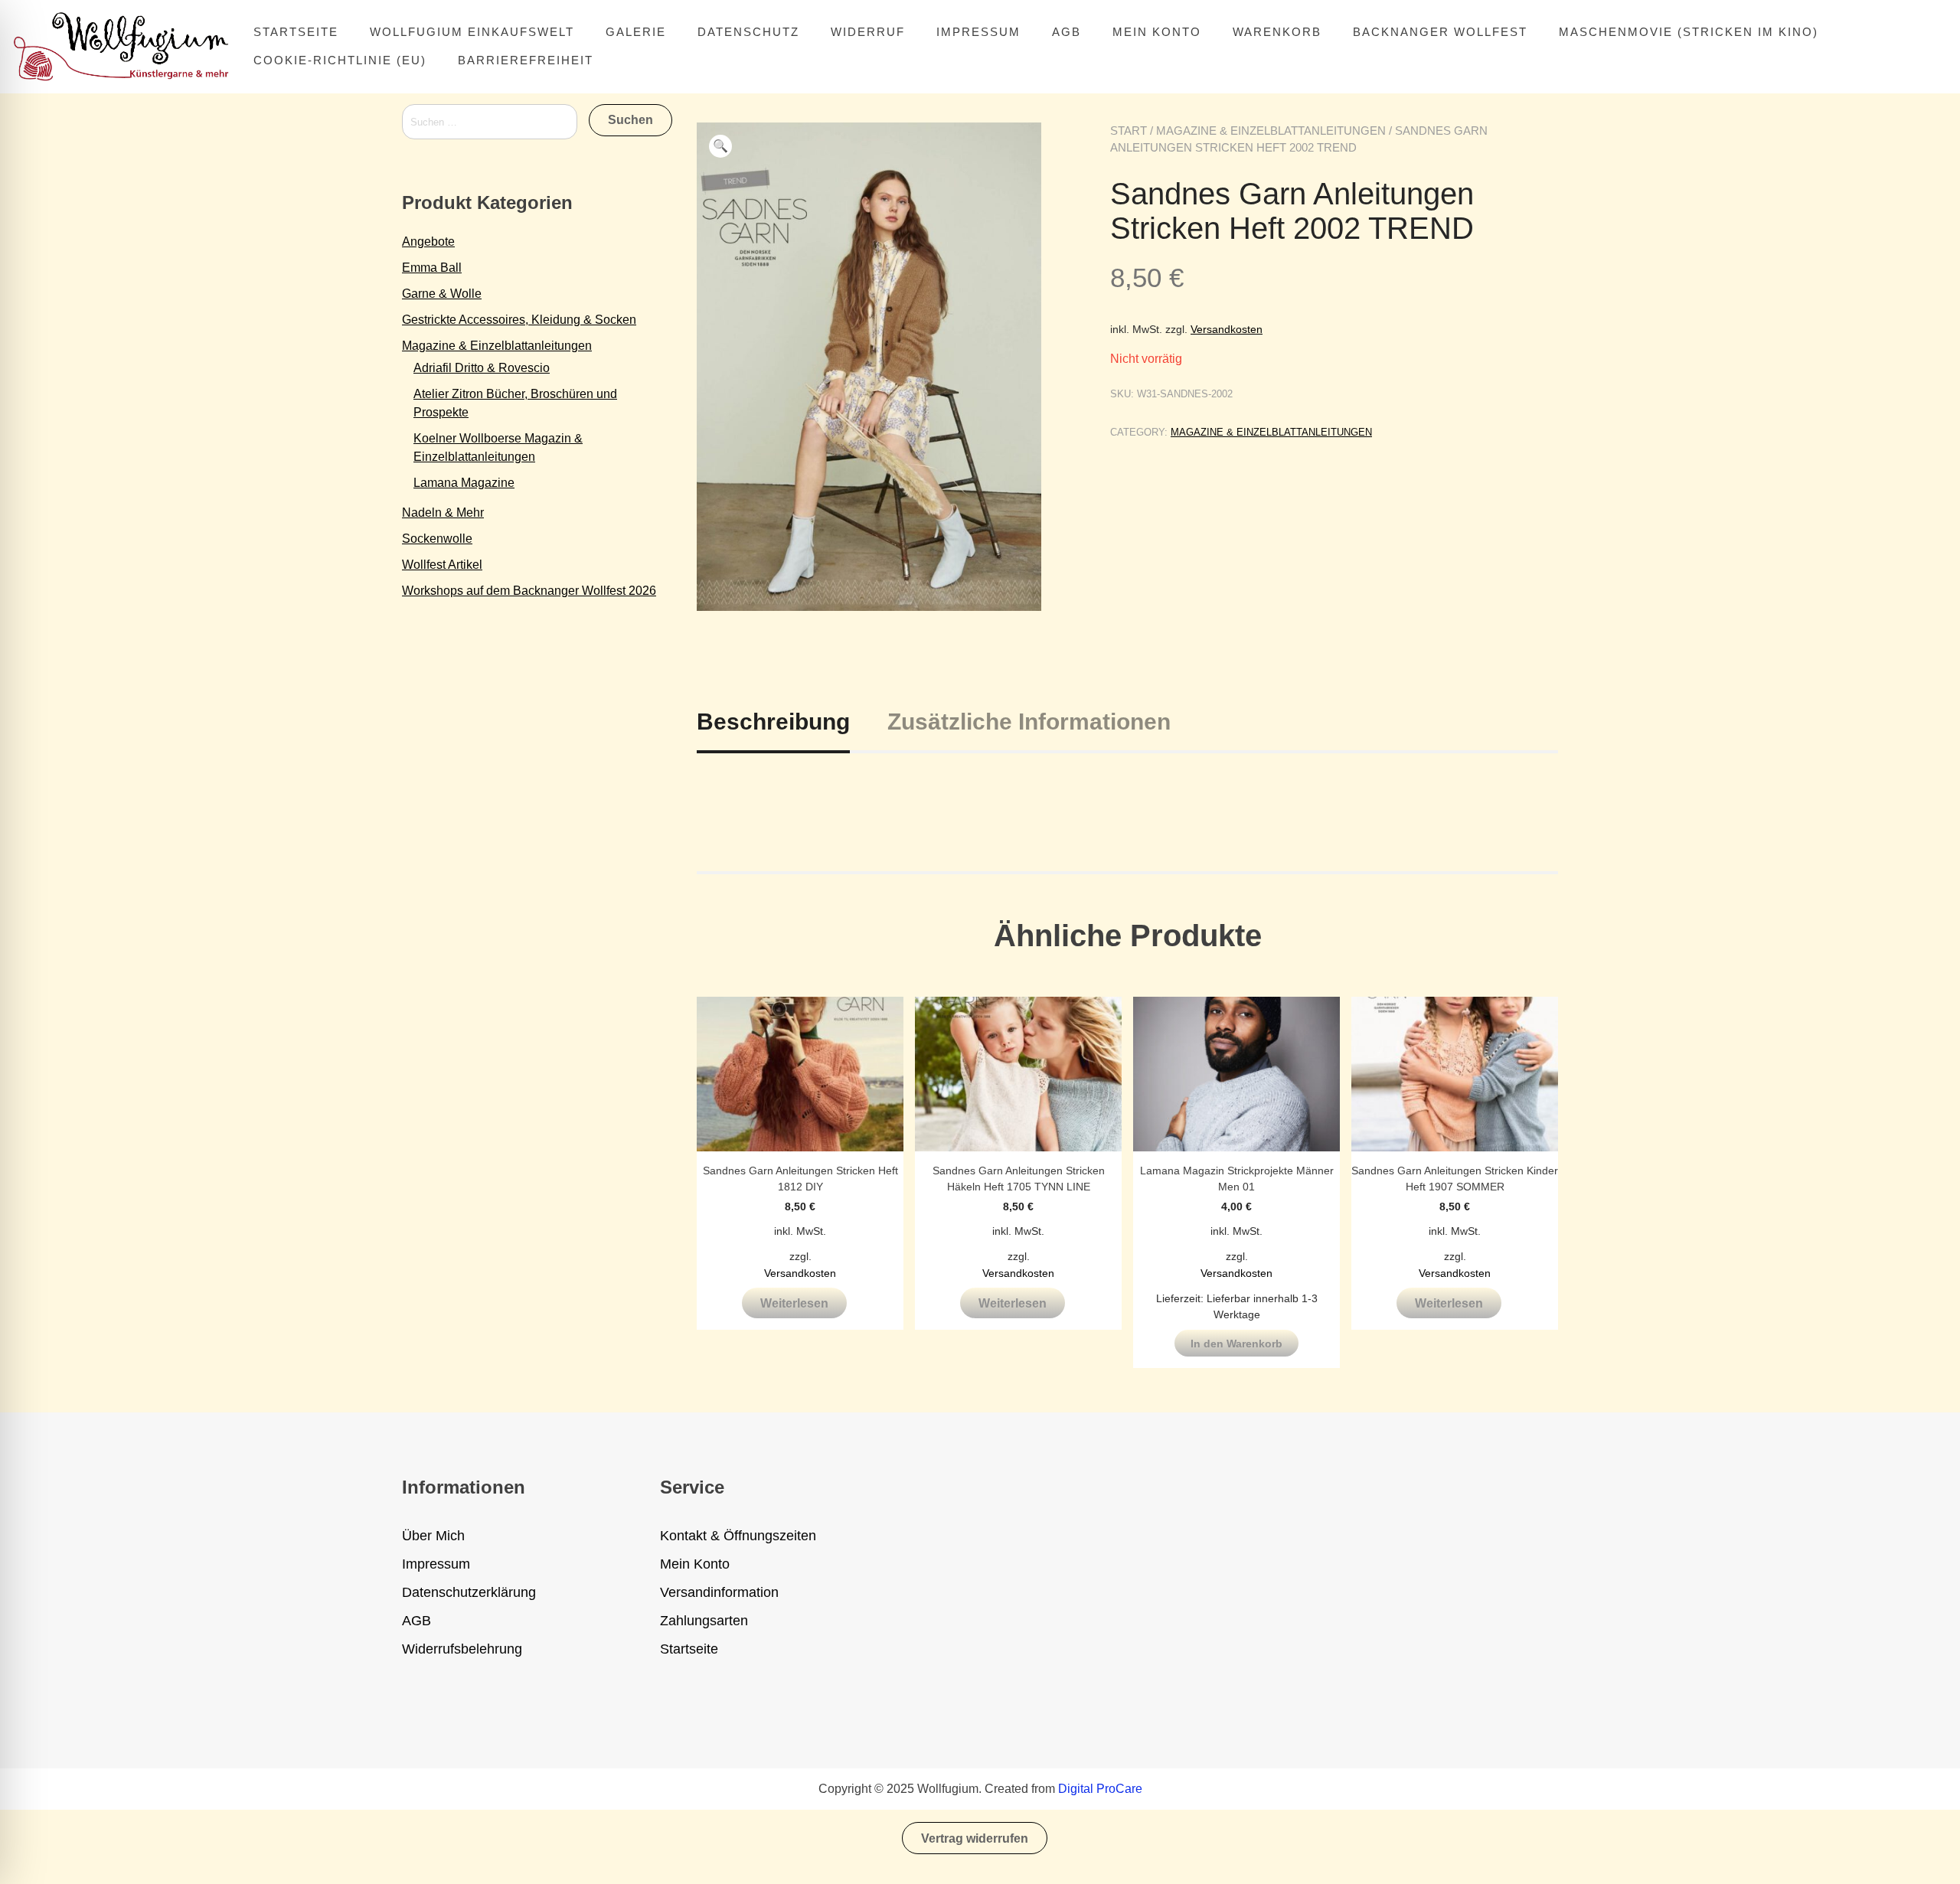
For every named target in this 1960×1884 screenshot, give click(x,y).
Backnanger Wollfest (1440, 32)
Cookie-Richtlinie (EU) (340, 60)
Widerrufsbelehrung (462, 1649)
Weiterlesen (794, 1303)
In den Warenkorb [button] (1236, 1344)
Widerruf (868, 32)
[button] (720, 146)
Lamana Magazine (464, 483)
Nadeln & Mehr (443, 513)
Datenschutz (748, 32)
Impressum (978, 32)
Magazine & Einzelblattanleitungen (1271, 131)
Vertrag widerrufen (975, 1838)
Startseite (296, 32)
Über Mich (433, 1536)
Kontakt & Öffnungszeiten (738, 1536)
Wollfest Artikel (442, 565)
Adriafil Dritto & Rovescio (482, 368)
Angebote (428, 242)
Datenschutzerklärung (469, 1592)
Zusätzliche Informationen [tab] (1029, 722)
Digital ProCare (1100, 1789)
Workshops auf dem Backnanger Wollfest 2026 (529, 591)
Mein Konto (1157, 32)
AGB (1067, 32)
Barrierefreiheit (526, 60)
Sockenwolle (437, 539)
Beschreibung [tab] (773, 722)
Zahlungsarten (704, 1621)
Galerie (636, 32)
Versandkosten (1227, 329)
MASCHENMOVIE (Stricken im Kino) (1689, 32)
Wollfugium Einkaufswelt (472, 32)
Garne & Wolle (442, 294)
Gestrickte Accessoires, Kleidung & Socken (519, 320)
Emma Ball (432, 268)
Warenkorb (1277, 32)
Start (1129, 131)
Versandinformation (719, 1592)
